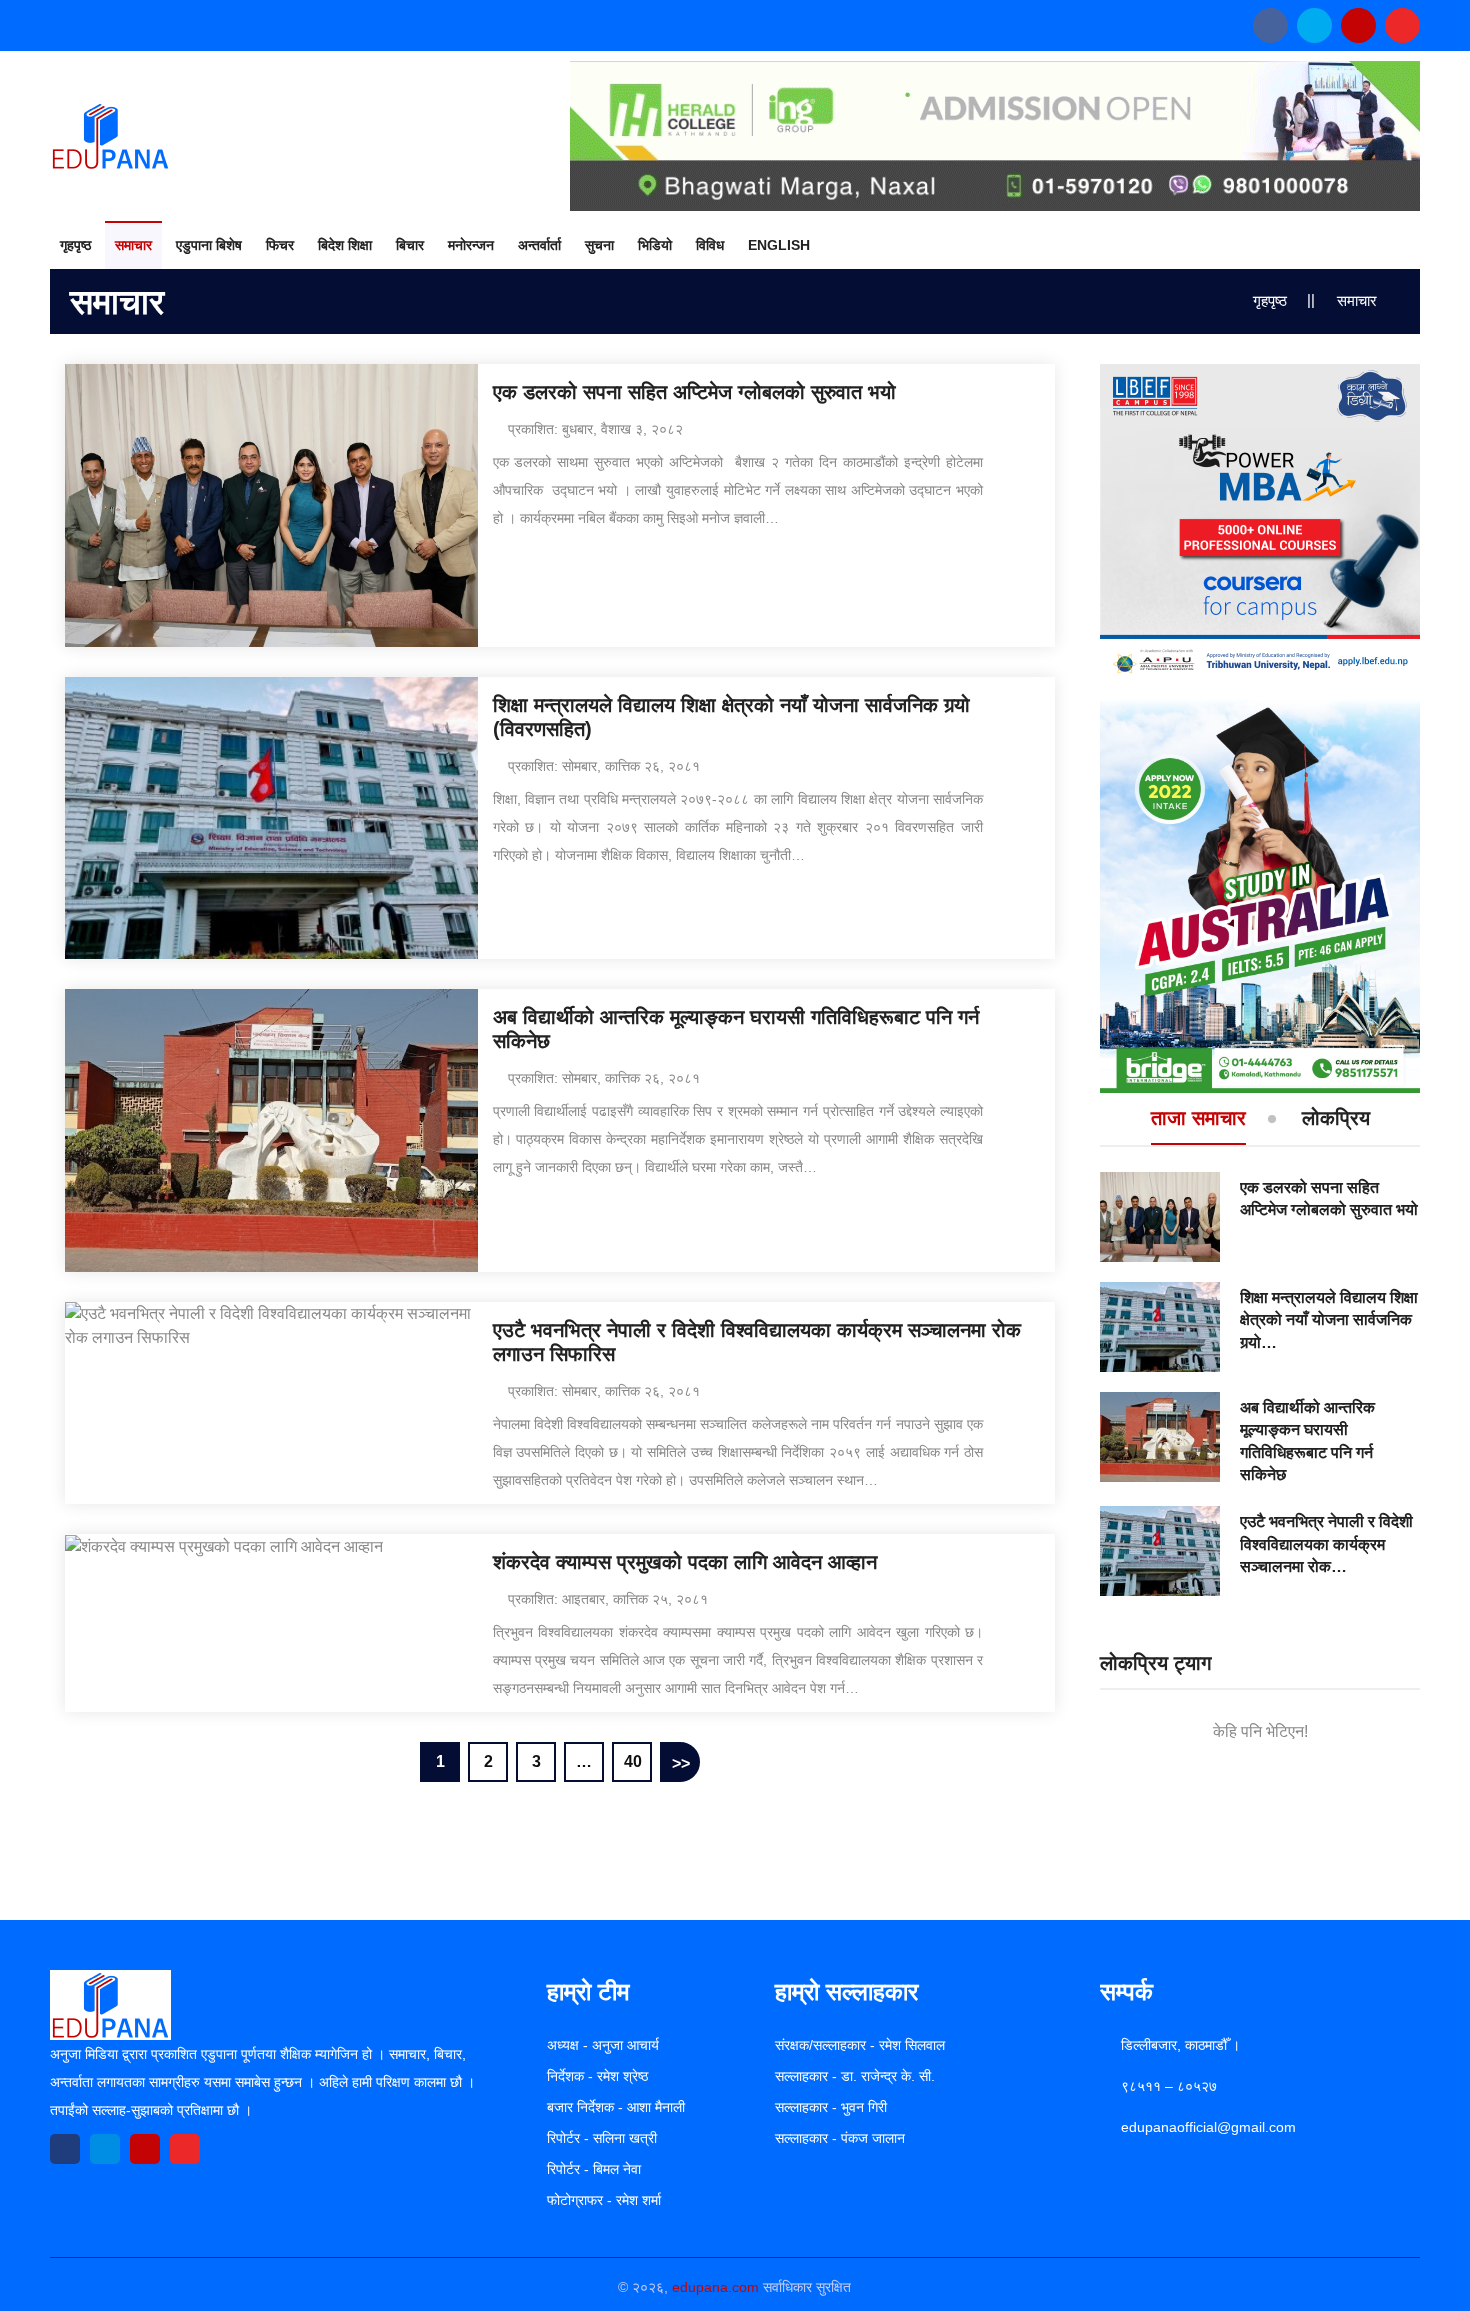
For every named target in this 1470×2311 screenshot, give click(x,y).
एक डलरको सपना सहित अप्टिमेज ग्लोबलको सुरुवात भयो (694, 392)
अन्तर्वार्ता (539, 245)
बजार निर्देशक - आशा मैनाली (616, 2107)
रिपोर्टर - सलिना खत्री (602, 2138)
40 (633, 1761)
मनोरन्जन (471, 245)
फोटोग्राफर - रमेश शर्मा (604, 2200)
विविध (710, 245)
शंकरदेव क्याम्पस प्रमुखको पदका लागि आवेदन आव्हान (685, 1562)
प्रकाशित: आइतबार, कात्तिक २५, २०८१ (608, 1599)
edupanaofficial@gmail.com (1208, 2127)
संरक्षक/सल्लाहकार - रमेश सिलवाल (860, 2045)
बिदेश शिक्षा (345, 245)
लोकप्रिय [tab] (1336, 1118)
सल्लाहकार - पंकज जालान (840, 2138)
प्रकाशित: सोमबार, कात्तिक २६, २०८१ (604, 766)
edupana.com (715, 2287)
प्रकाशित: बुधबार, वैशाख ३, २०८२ (595, 429)
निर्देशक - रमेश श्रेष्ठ (597, 2076)
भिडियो (655, 245)
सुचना (599, 245)
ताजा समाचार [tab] (1198, 1118)
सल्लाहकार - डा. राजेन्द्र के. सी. (855, 2076)
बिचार (410, 245)
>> (681, 1763)
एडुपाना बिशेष (209, 245)
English (779, 245)
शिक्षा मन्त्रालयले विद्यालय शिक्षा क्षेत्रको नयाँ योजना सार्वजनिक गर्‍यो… (1329, 1320)
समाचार (133, 245)
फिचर (280, 245)
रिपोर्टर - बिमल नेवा (594, 2169)
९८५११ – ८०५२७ (1169, 2086)
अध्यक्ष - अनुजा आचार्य (603, 2045)
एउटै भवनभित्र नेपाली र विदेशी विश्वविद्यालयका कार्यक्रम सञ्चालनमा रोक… (1326, 1544)
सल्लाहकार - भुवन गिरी (831, 2107)
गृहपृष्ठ (75, 245)
